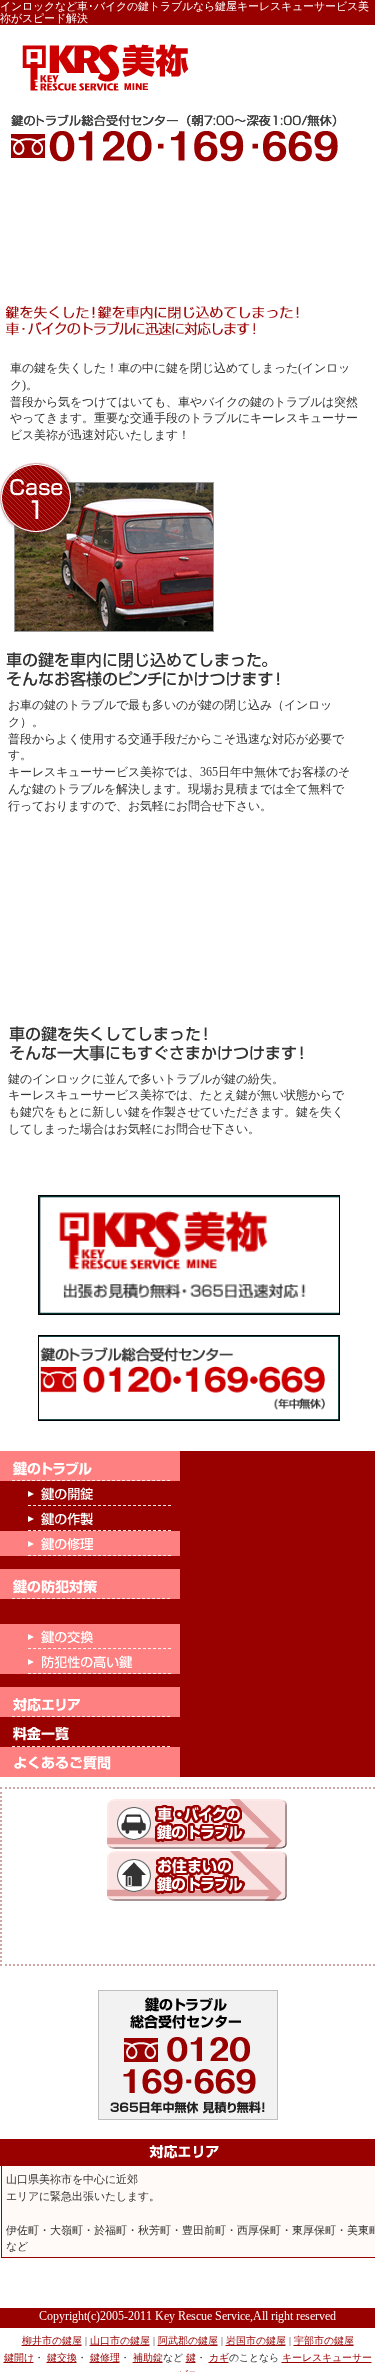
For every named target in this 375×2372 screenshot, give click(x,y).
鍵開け (19, 2357)
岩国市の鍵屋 (256, 2340)
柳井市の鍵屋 (52, 2340)
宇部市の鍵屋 (324, 2340)
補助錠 (148, 2357)
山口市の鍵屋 (120, 2340)
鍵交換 (62, 2357)
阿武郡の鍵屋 (188, 2340)
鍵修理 (105, 2357)
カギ (219, 2357)
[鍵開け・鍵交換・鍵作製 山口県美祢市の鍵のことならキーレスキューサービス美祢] (107, 68)
